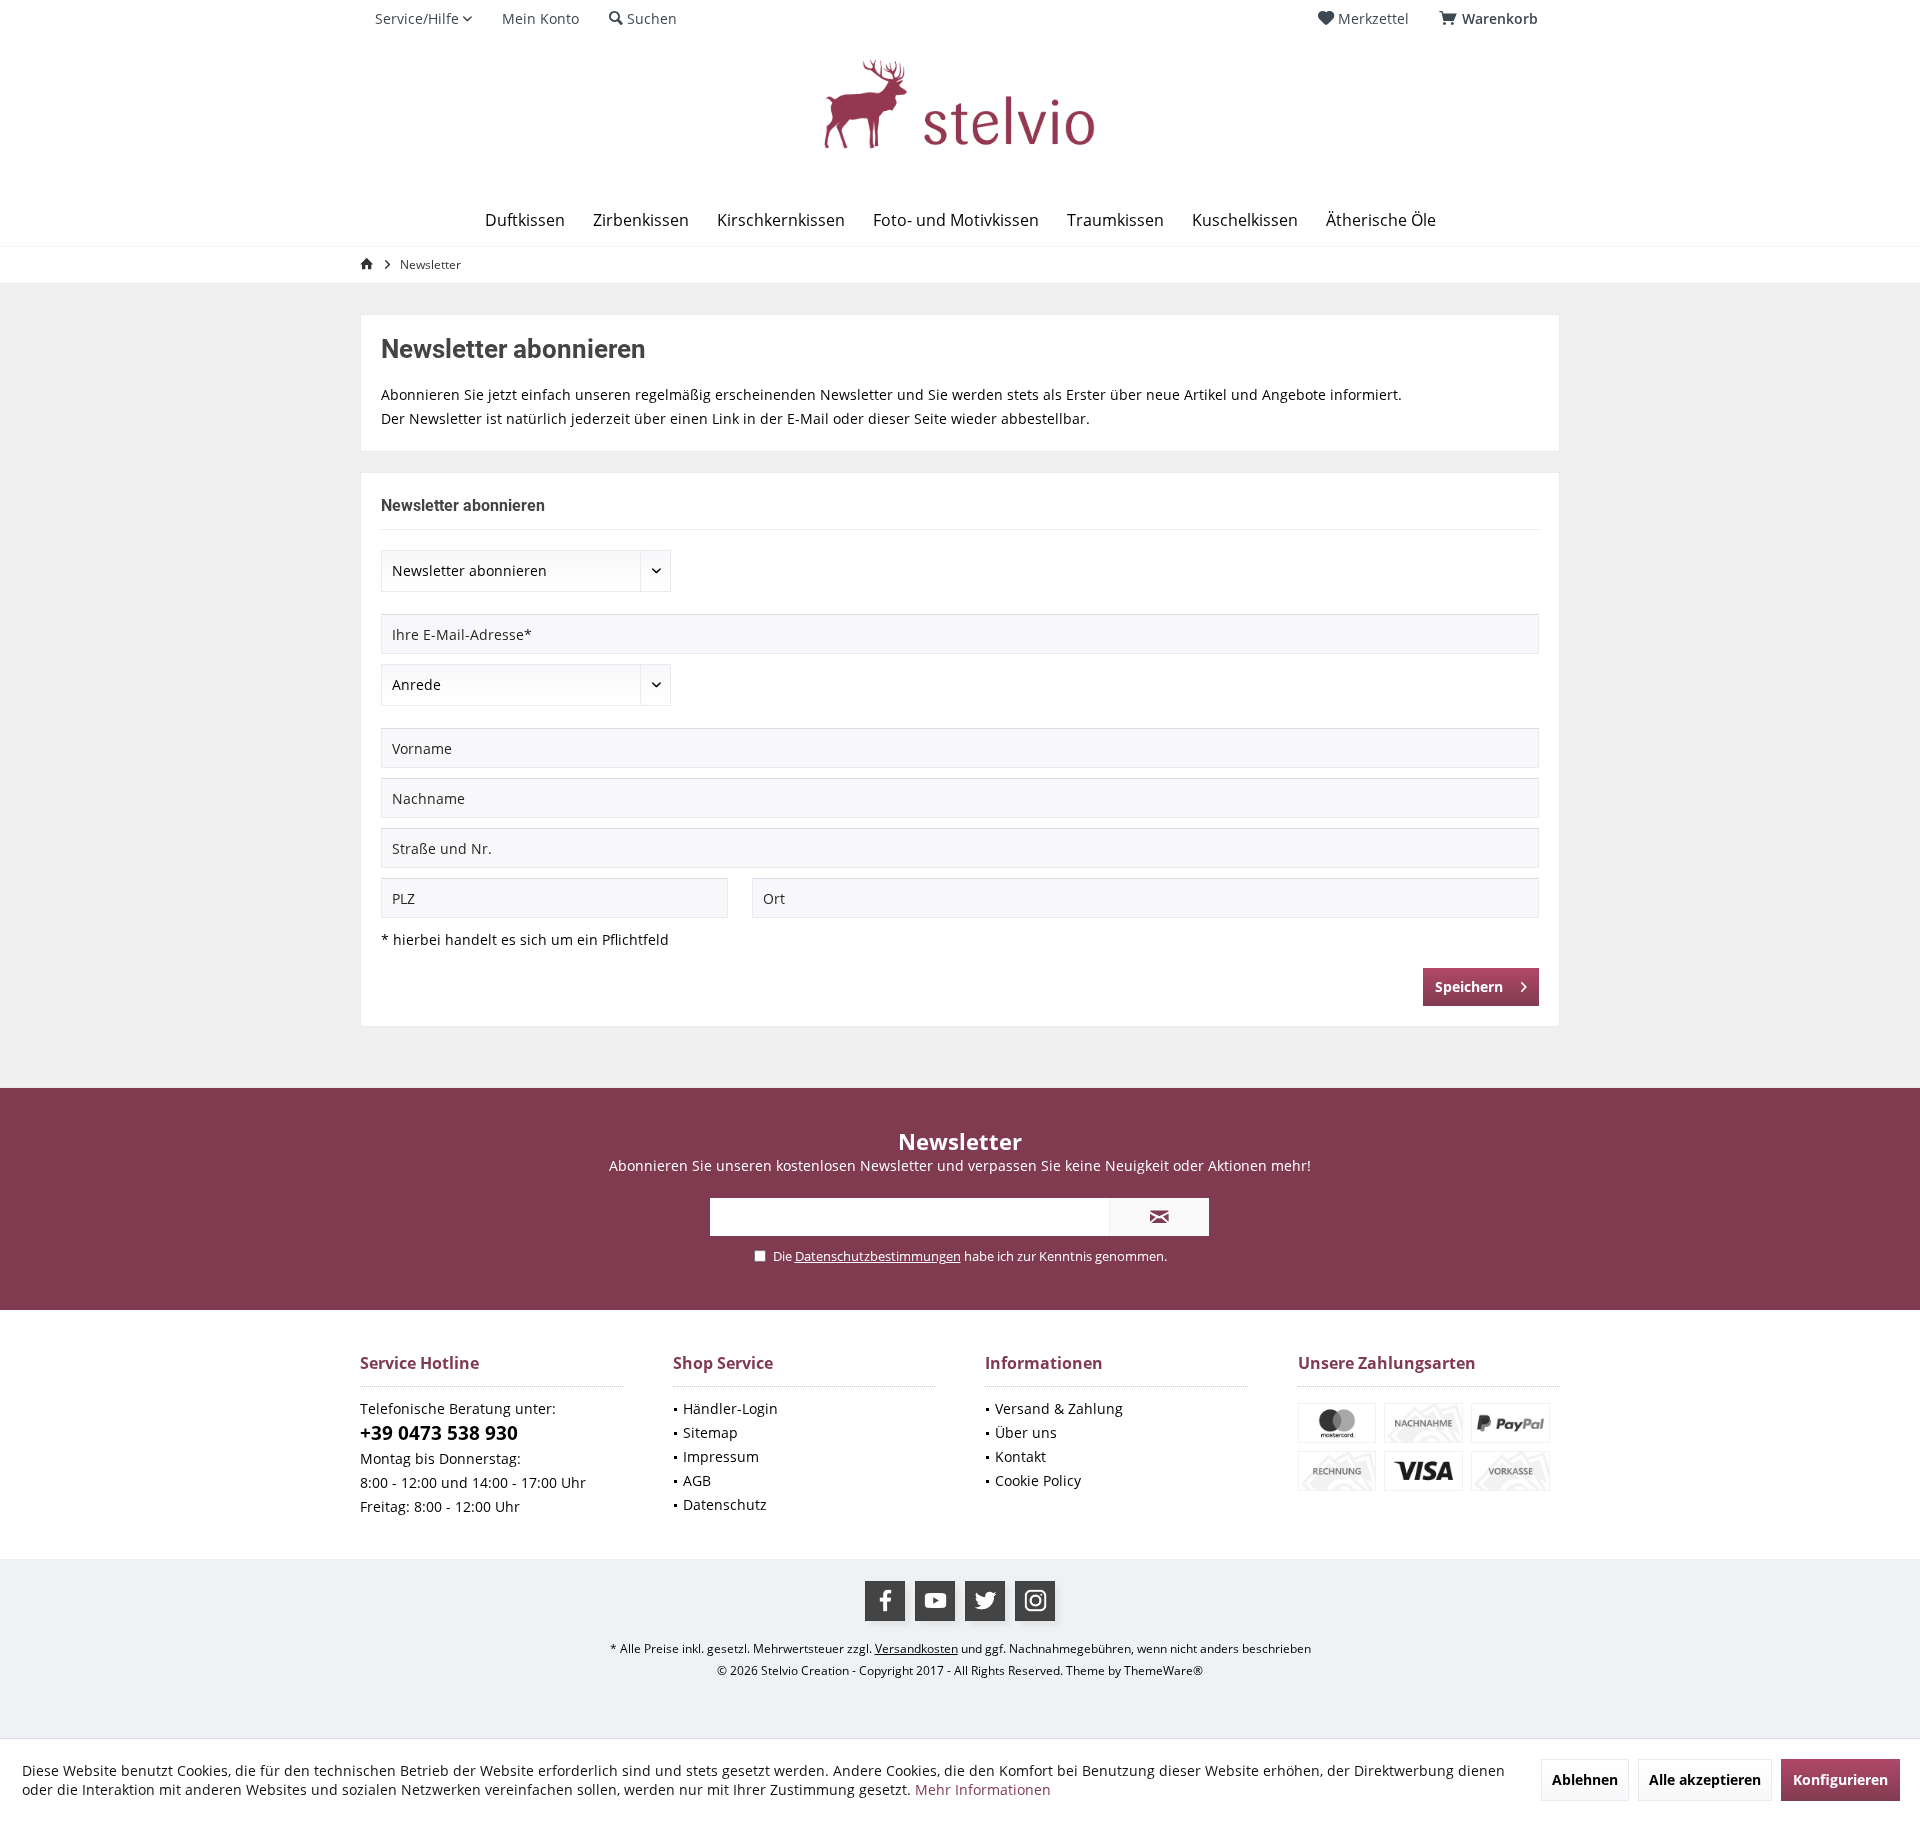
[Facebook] (885, 1601)
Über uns (1026, 1432)
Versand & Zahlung (1059, 1408)
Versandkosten (916, 1648)
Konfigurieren (1840, 1779)
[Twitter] (985, 1601)
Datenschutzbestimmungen (878, 1256)
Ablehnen (1585, 1779)
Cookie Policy (1038, 1480)
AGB (697, 1480)
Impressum (721, 1456)
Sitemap (710, 1432)
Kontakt (1020, 1456)
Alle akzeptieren (1705, 1779)
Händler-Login (730, 1408)
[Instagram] (1035, 1601)
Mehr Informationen (983, 1789)
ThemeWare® (1163, 1670)
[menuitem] (1492, 19)
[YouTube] (935, 1601)
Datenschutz (725, 1504)
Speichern (1469, 986)
